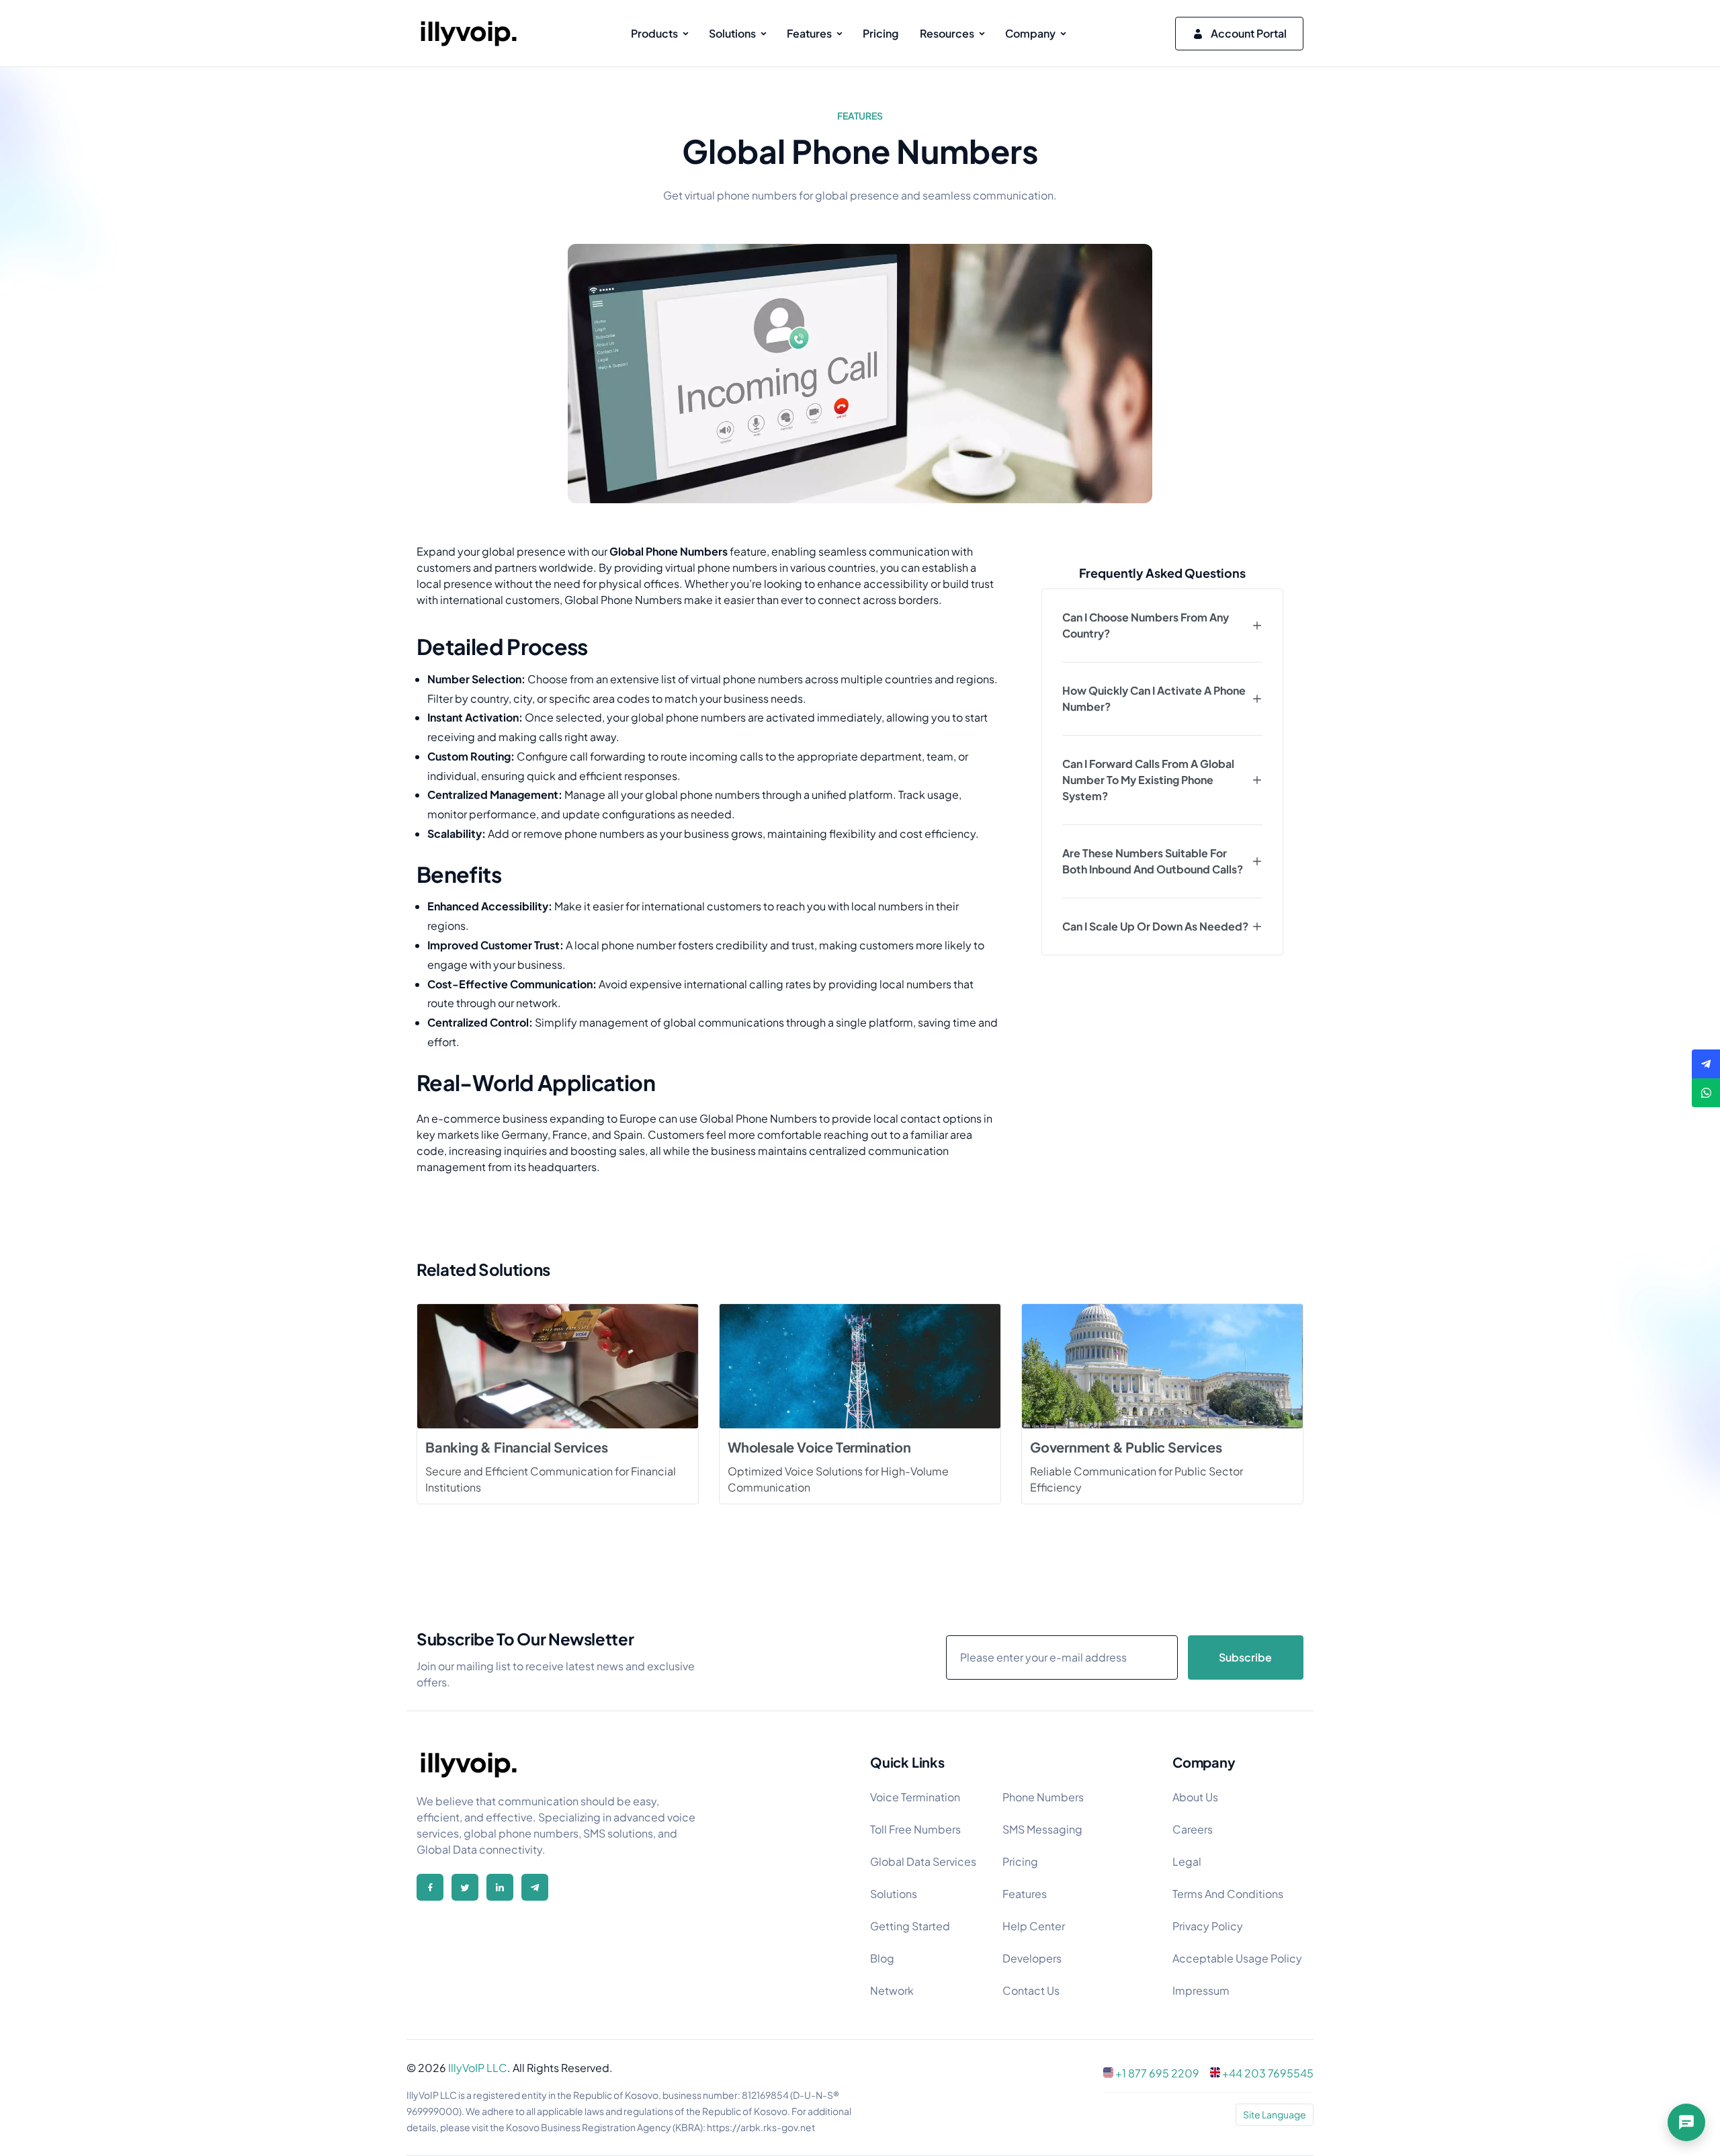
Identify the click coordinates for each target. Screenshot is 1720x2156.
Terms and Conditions (1228, 1894)
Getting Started (910, 1926)
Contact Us (1031, 1990)
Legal (1187, 1861)
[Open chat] (1686, 2122)
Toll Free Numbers (915, 1829)
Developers (1032, 1958)
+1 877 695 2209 (1157, 2073)
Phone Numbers (1043, 1797)
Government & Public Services (1126, 1447)
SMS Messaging (1042, 1829)
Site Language (1275, 2114)
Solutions (894, 1894)
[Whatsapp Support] (1706, 1093)
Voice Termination (915, 1797)
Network (892, 1990)
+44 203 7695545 (1268, 2073)
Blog (882, 1958)
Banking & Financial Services (516, 1447)
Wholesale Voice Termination (819, 1447)
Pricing (1020, 1861)
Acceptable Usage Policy (1237, 1958)
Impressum (1201, 1990)
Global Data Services (923, 1861)
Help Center (1034, 1926)
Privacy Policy (1208, 1926)
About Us (1195, 1797)
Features (1025, 1894)
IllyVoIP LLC (478, 2068)
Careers (1193, 1829)
